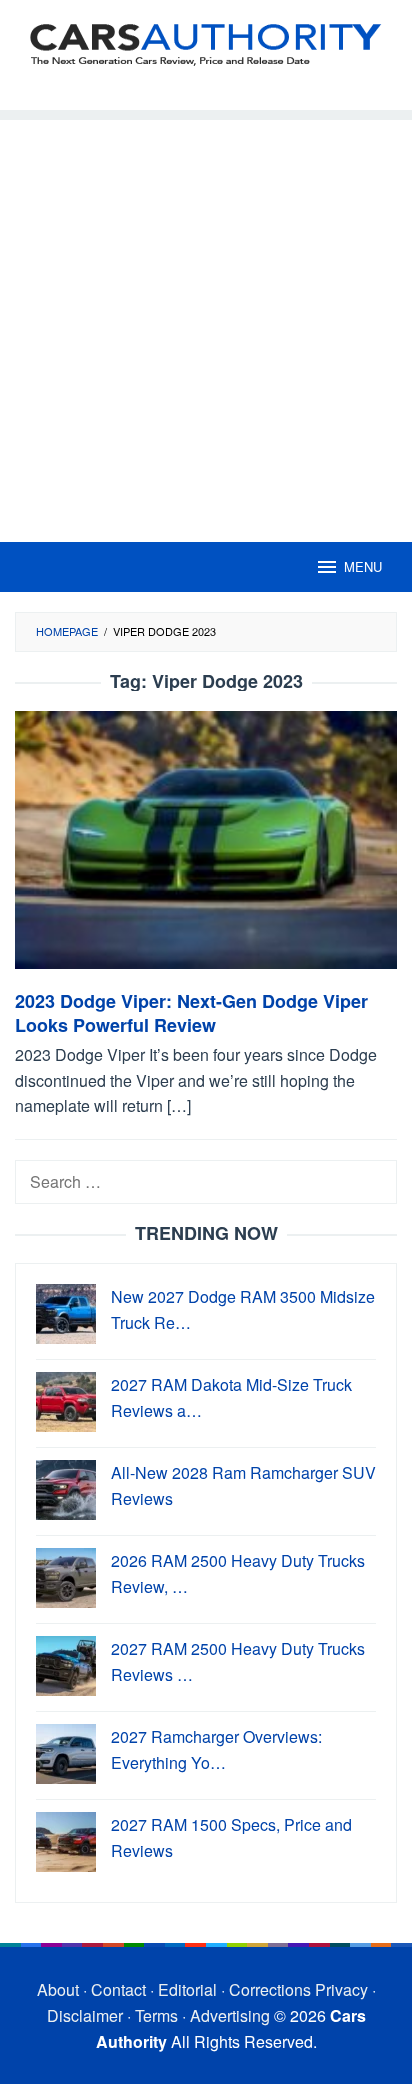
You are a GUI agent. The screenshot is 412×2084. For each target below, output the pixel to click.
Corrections (270, 1989)
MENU (363, 566)
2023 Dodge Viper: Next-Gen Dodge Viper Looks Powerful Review (191, 1013)
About (58, 1989)
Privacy (341, 1989)
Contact (118, 1989)
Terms (156, 2015)
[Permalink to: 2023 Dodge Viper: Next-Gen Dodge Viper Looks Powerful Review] (206, 848)
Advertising (230, 2015)
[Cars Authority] (206, 42)
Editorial (187, 1989)
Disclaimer (85, 2015)
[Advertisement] (206, 326)
